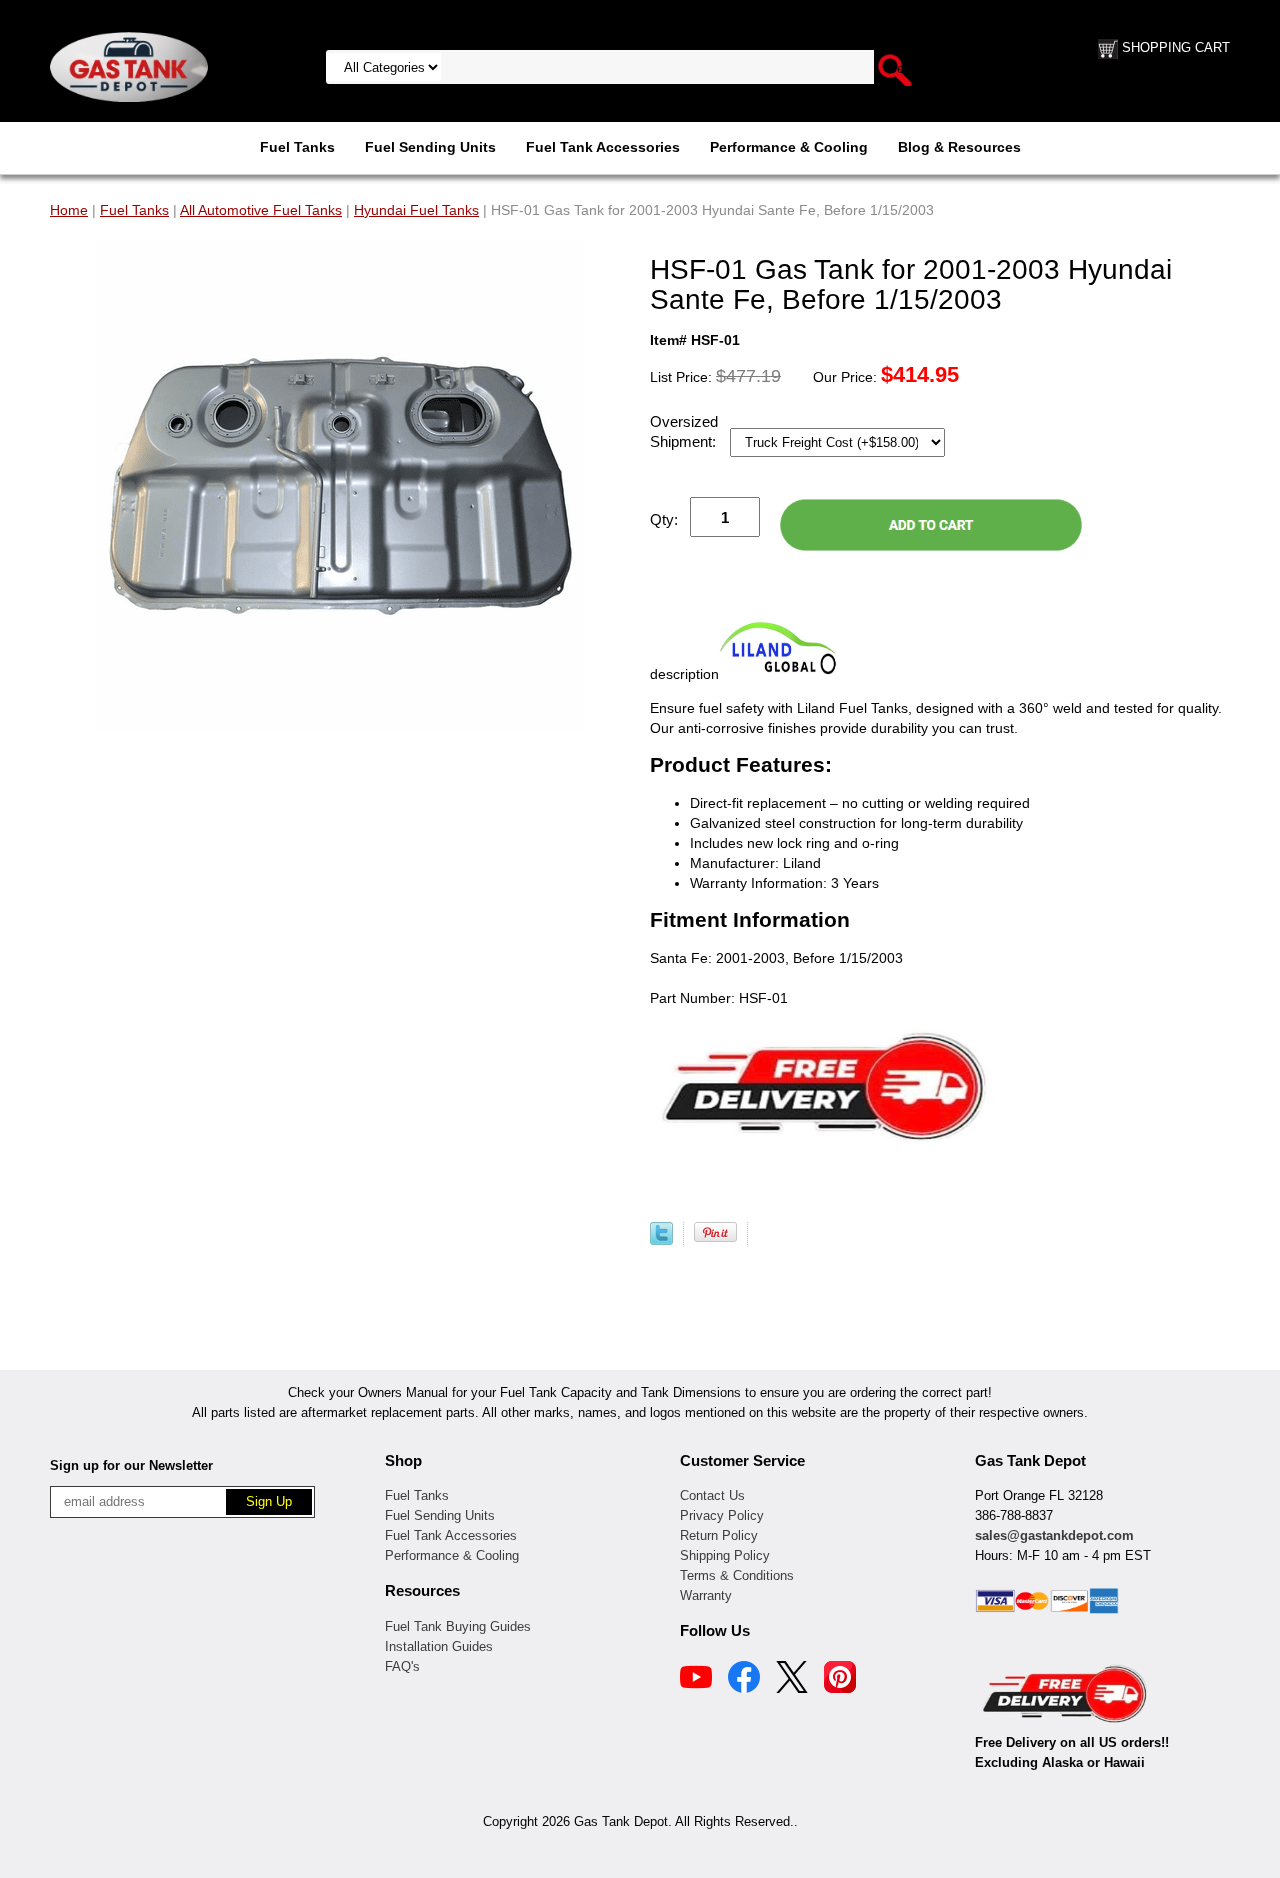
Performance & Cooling (789, 147)
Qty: (664, 519)
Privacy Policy (722, 1515)
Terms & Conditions (737, 1575)
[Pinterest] (840, 1680)
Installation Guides (439, 1646)
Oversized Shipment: (685, 431)
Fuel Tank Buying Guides (458, 1626)
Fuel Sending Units (430, 147)
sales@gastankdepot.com (1054, 1535)
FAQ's (402, 1666)
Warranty (706, 1595)
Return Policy (719, 1535)
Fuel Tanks (297, 147)
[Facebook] (744, 1680)
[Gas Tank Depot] (129, 66)
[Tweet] (661, 1240)
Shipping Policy (725, 1555)
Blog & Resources (959, 147)
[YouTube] (696, 1680)
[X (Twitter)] (792, 1680)
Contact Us (712, 1495)
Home (69, 210)
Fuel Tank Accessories (603, 147)
